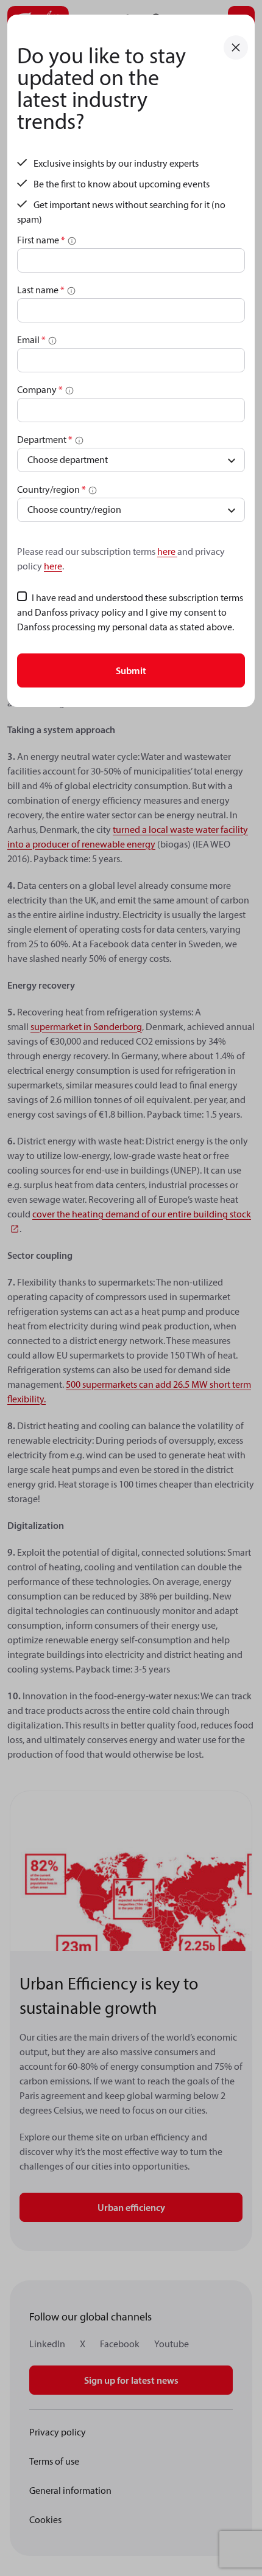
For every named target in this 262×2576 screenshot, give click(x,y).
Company (40, 389)
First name (41, 240)
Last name (41, 290)
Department (45, 439)
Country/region (51, 489)
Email (31, 339)
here (167, 551)
